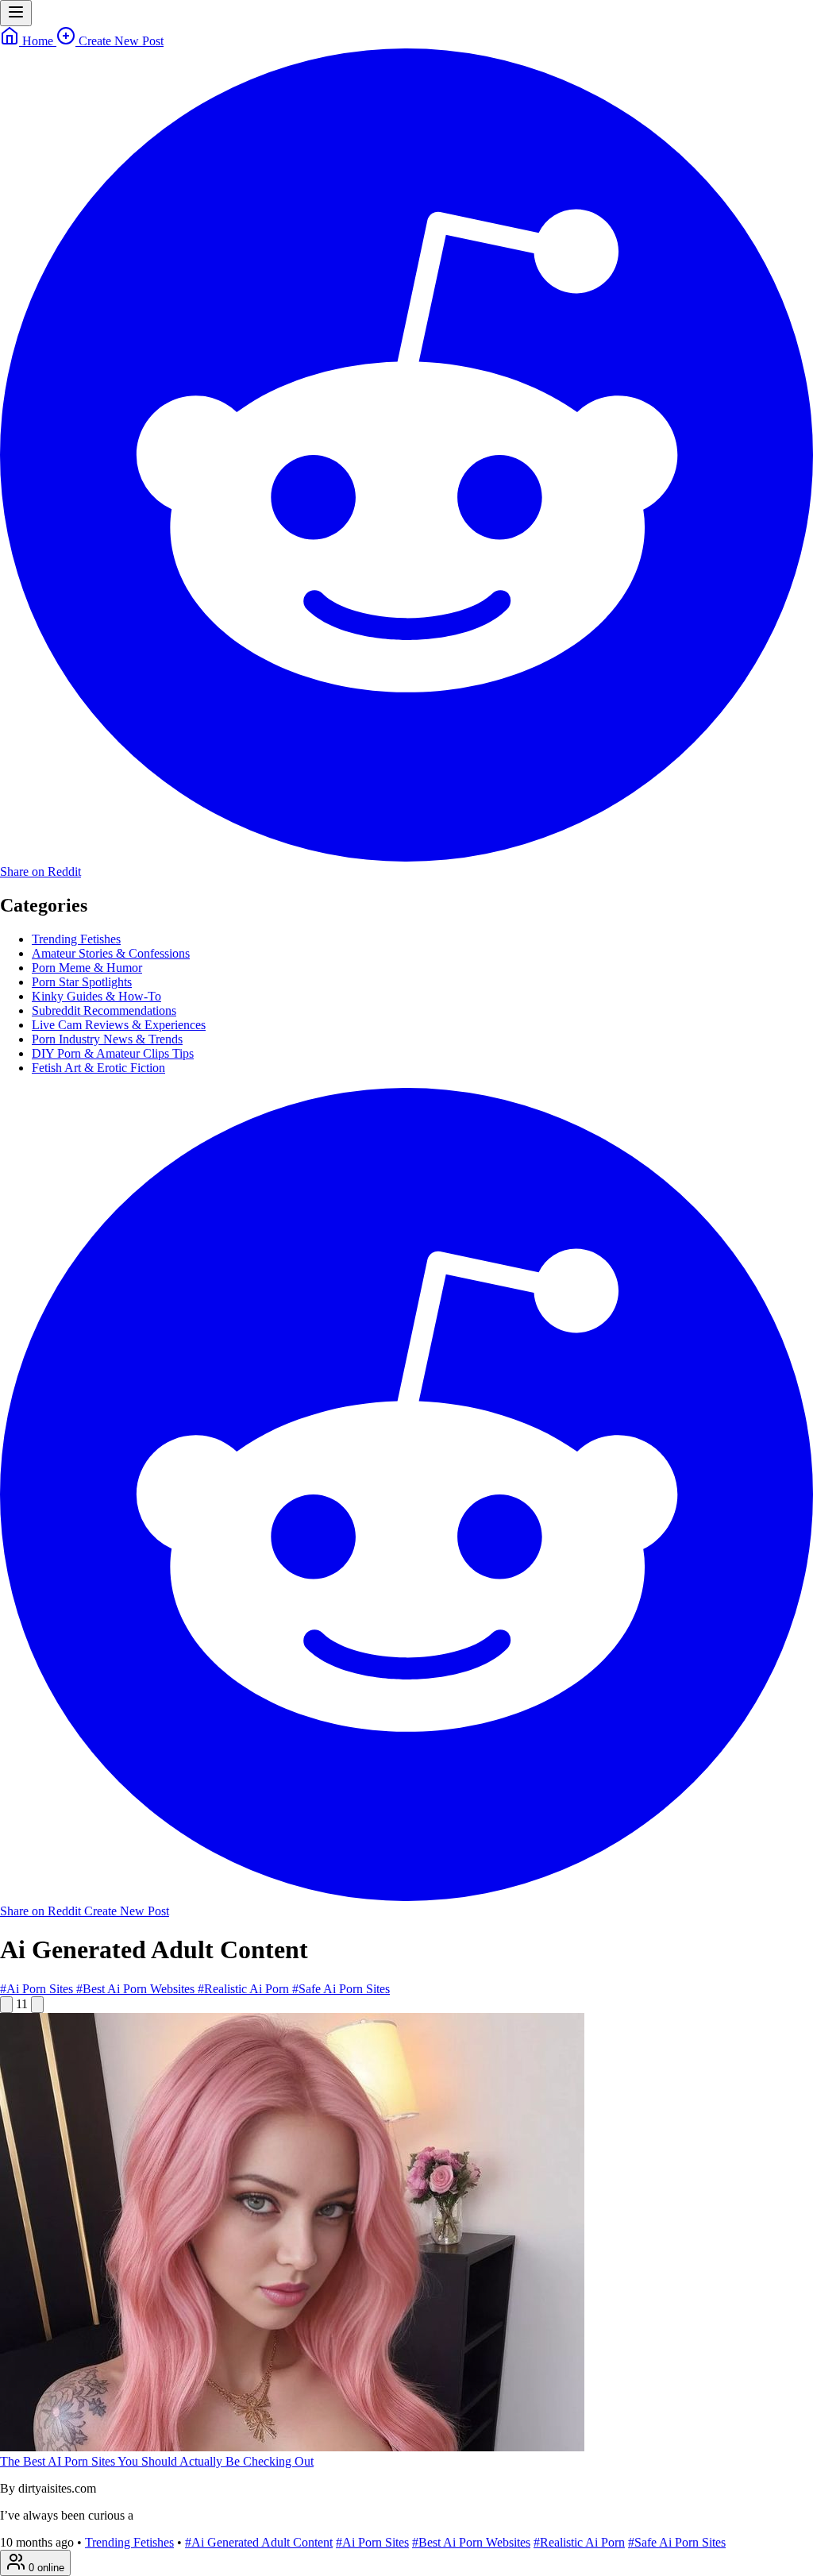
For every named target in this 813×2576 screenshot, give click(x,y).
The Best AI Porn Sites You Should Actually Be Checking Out (157, 2461)
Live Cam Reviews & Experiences (119, 1025)
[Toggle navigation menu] (16, 13)
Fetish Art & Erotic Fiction (98, 1068)
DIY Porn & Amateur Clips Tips (113, 1053)
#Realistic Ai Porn (245, 1989)
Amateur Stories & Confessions (111, 953)
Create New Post (119, 41)
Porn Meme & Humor (87, 968)
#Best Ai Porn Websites (137, 1989)
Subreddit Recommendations (104, 1010)
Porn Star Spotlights (82, 982)
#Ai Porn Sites (38, 1989)
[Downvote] (37, 2005)
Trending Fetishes (76, 939)
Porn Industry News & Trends (107, 1039)
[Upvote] (6, 2005)
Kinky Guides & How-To (96, 996)
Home (38, 41)
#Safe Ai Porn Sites (341, 1989)
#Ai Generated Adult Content (259, 2542)
